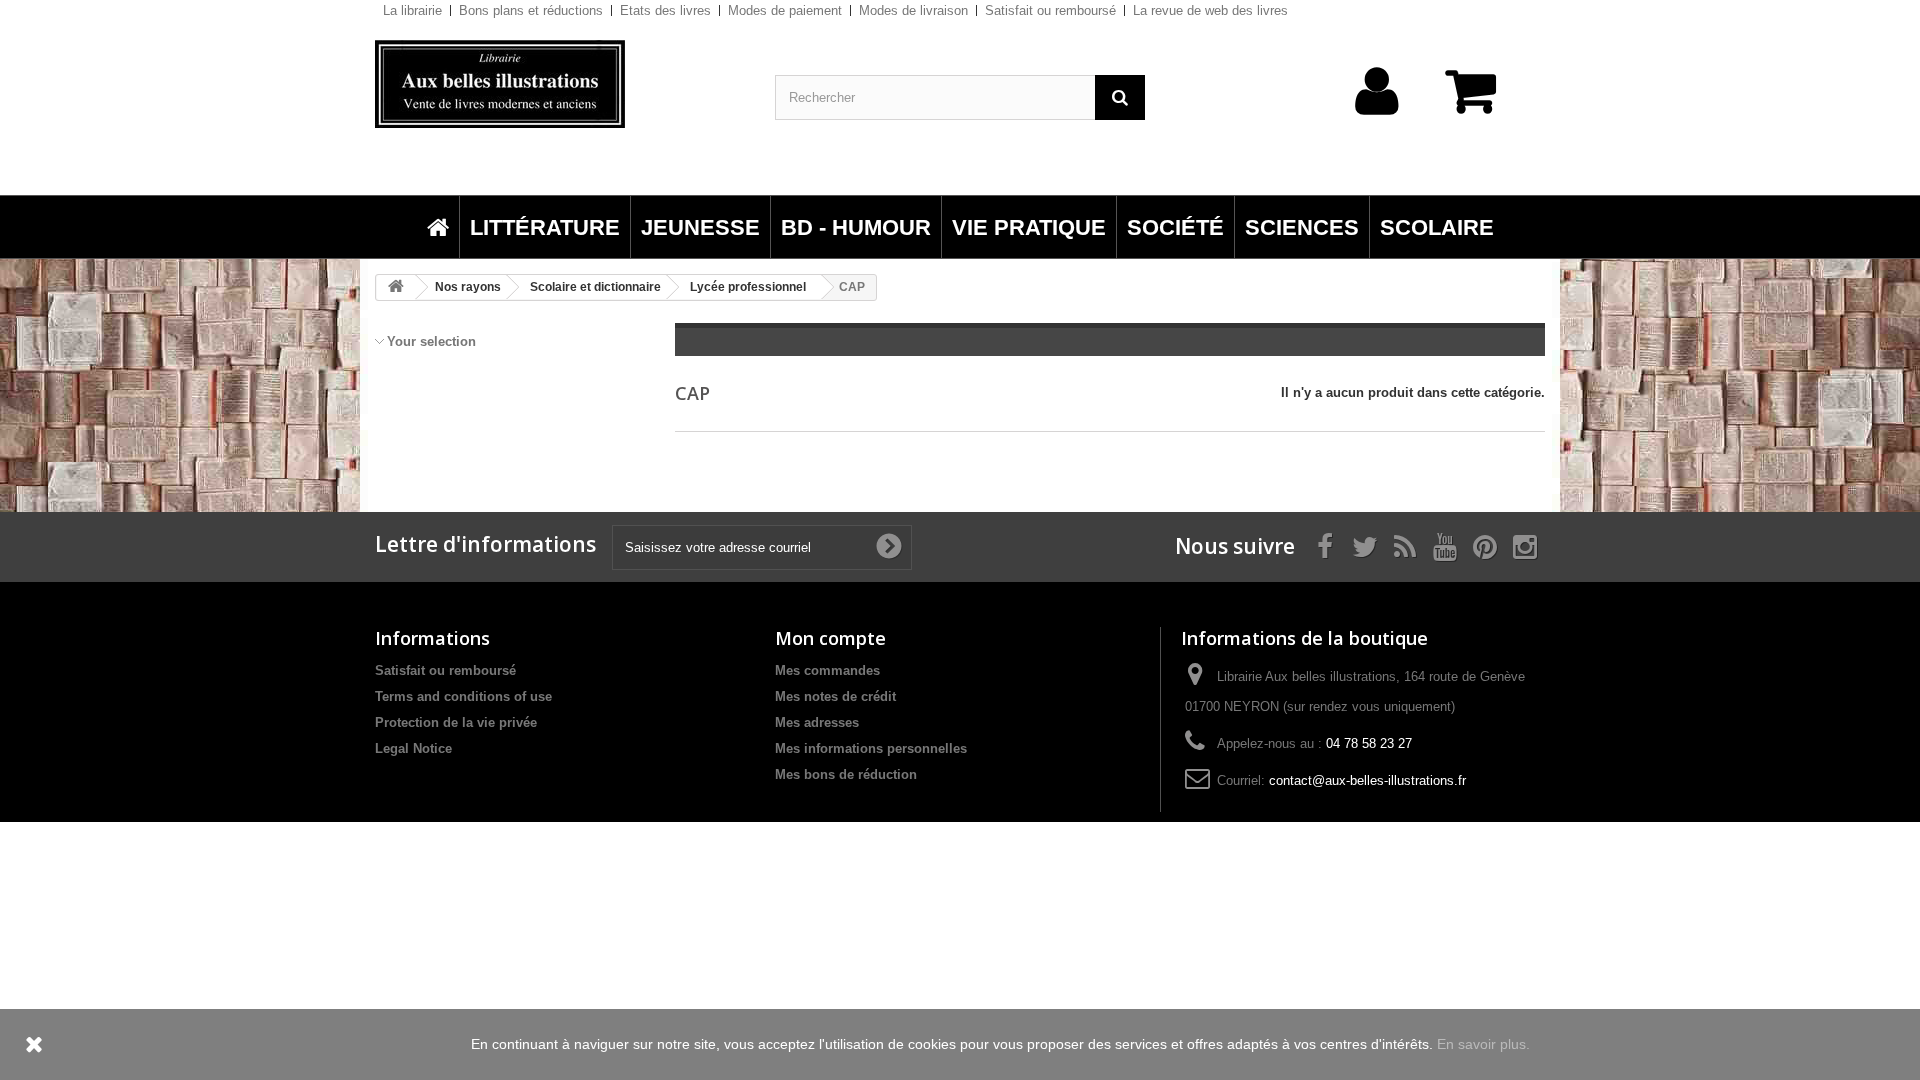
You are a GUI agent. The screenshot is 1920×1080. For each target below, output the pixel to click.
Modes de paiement (785, 10)
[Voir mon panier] (1480, 101)
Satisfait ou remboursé (1050, 10)
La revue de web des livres (1210, 10)
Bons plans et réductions (531, 10)
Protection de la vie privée (456, 722)
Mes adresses (817, 722)
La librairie (412, 10)
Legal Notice (413, 748)
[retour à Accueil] (396, 287)
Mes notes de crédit (835, 696)
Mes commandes (827, 670)
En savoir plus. (1483, 1044)
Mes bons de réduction (846, 774)
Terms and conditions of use (463, 696)
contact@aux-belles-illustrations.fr (1367, 780)
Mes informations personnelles (871, 748)
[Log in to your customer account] (1377, 122)
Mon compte (830, 638)
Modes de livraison (913, 10)
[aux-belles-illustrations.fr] (560, 84)
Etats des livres (665, 10)
